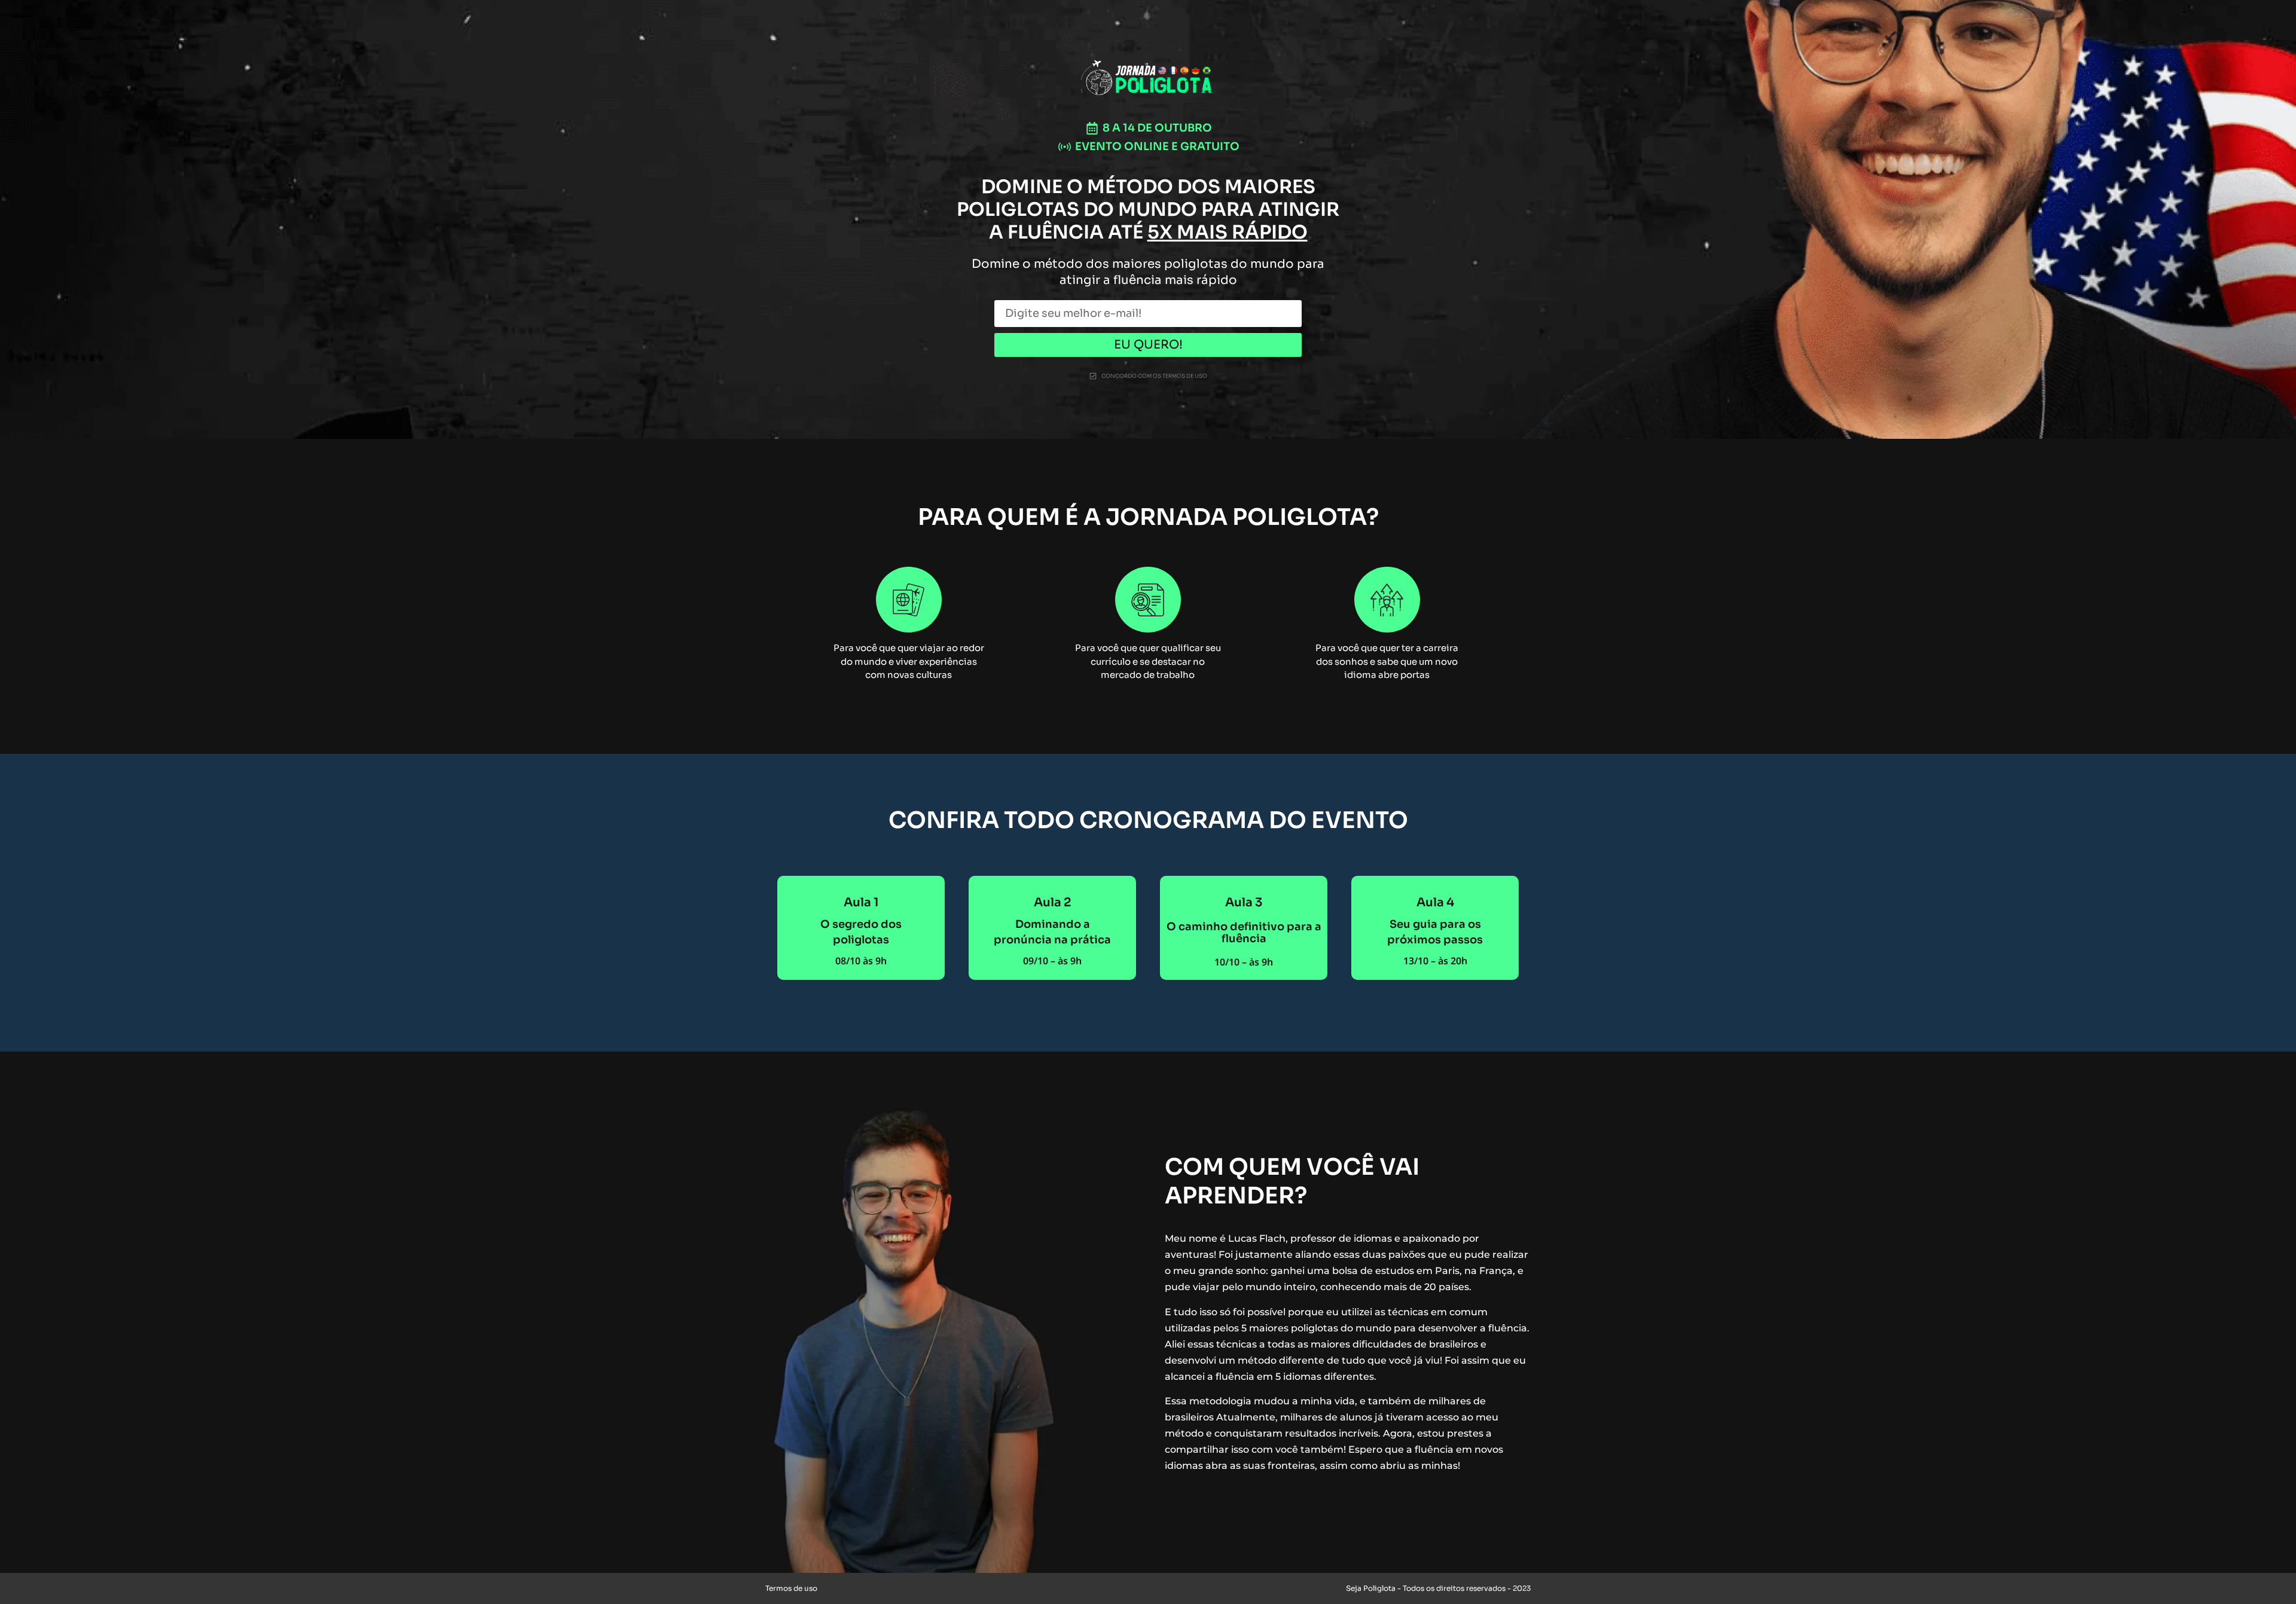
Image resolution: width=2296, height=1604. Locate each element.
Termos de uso (791, 1588)
